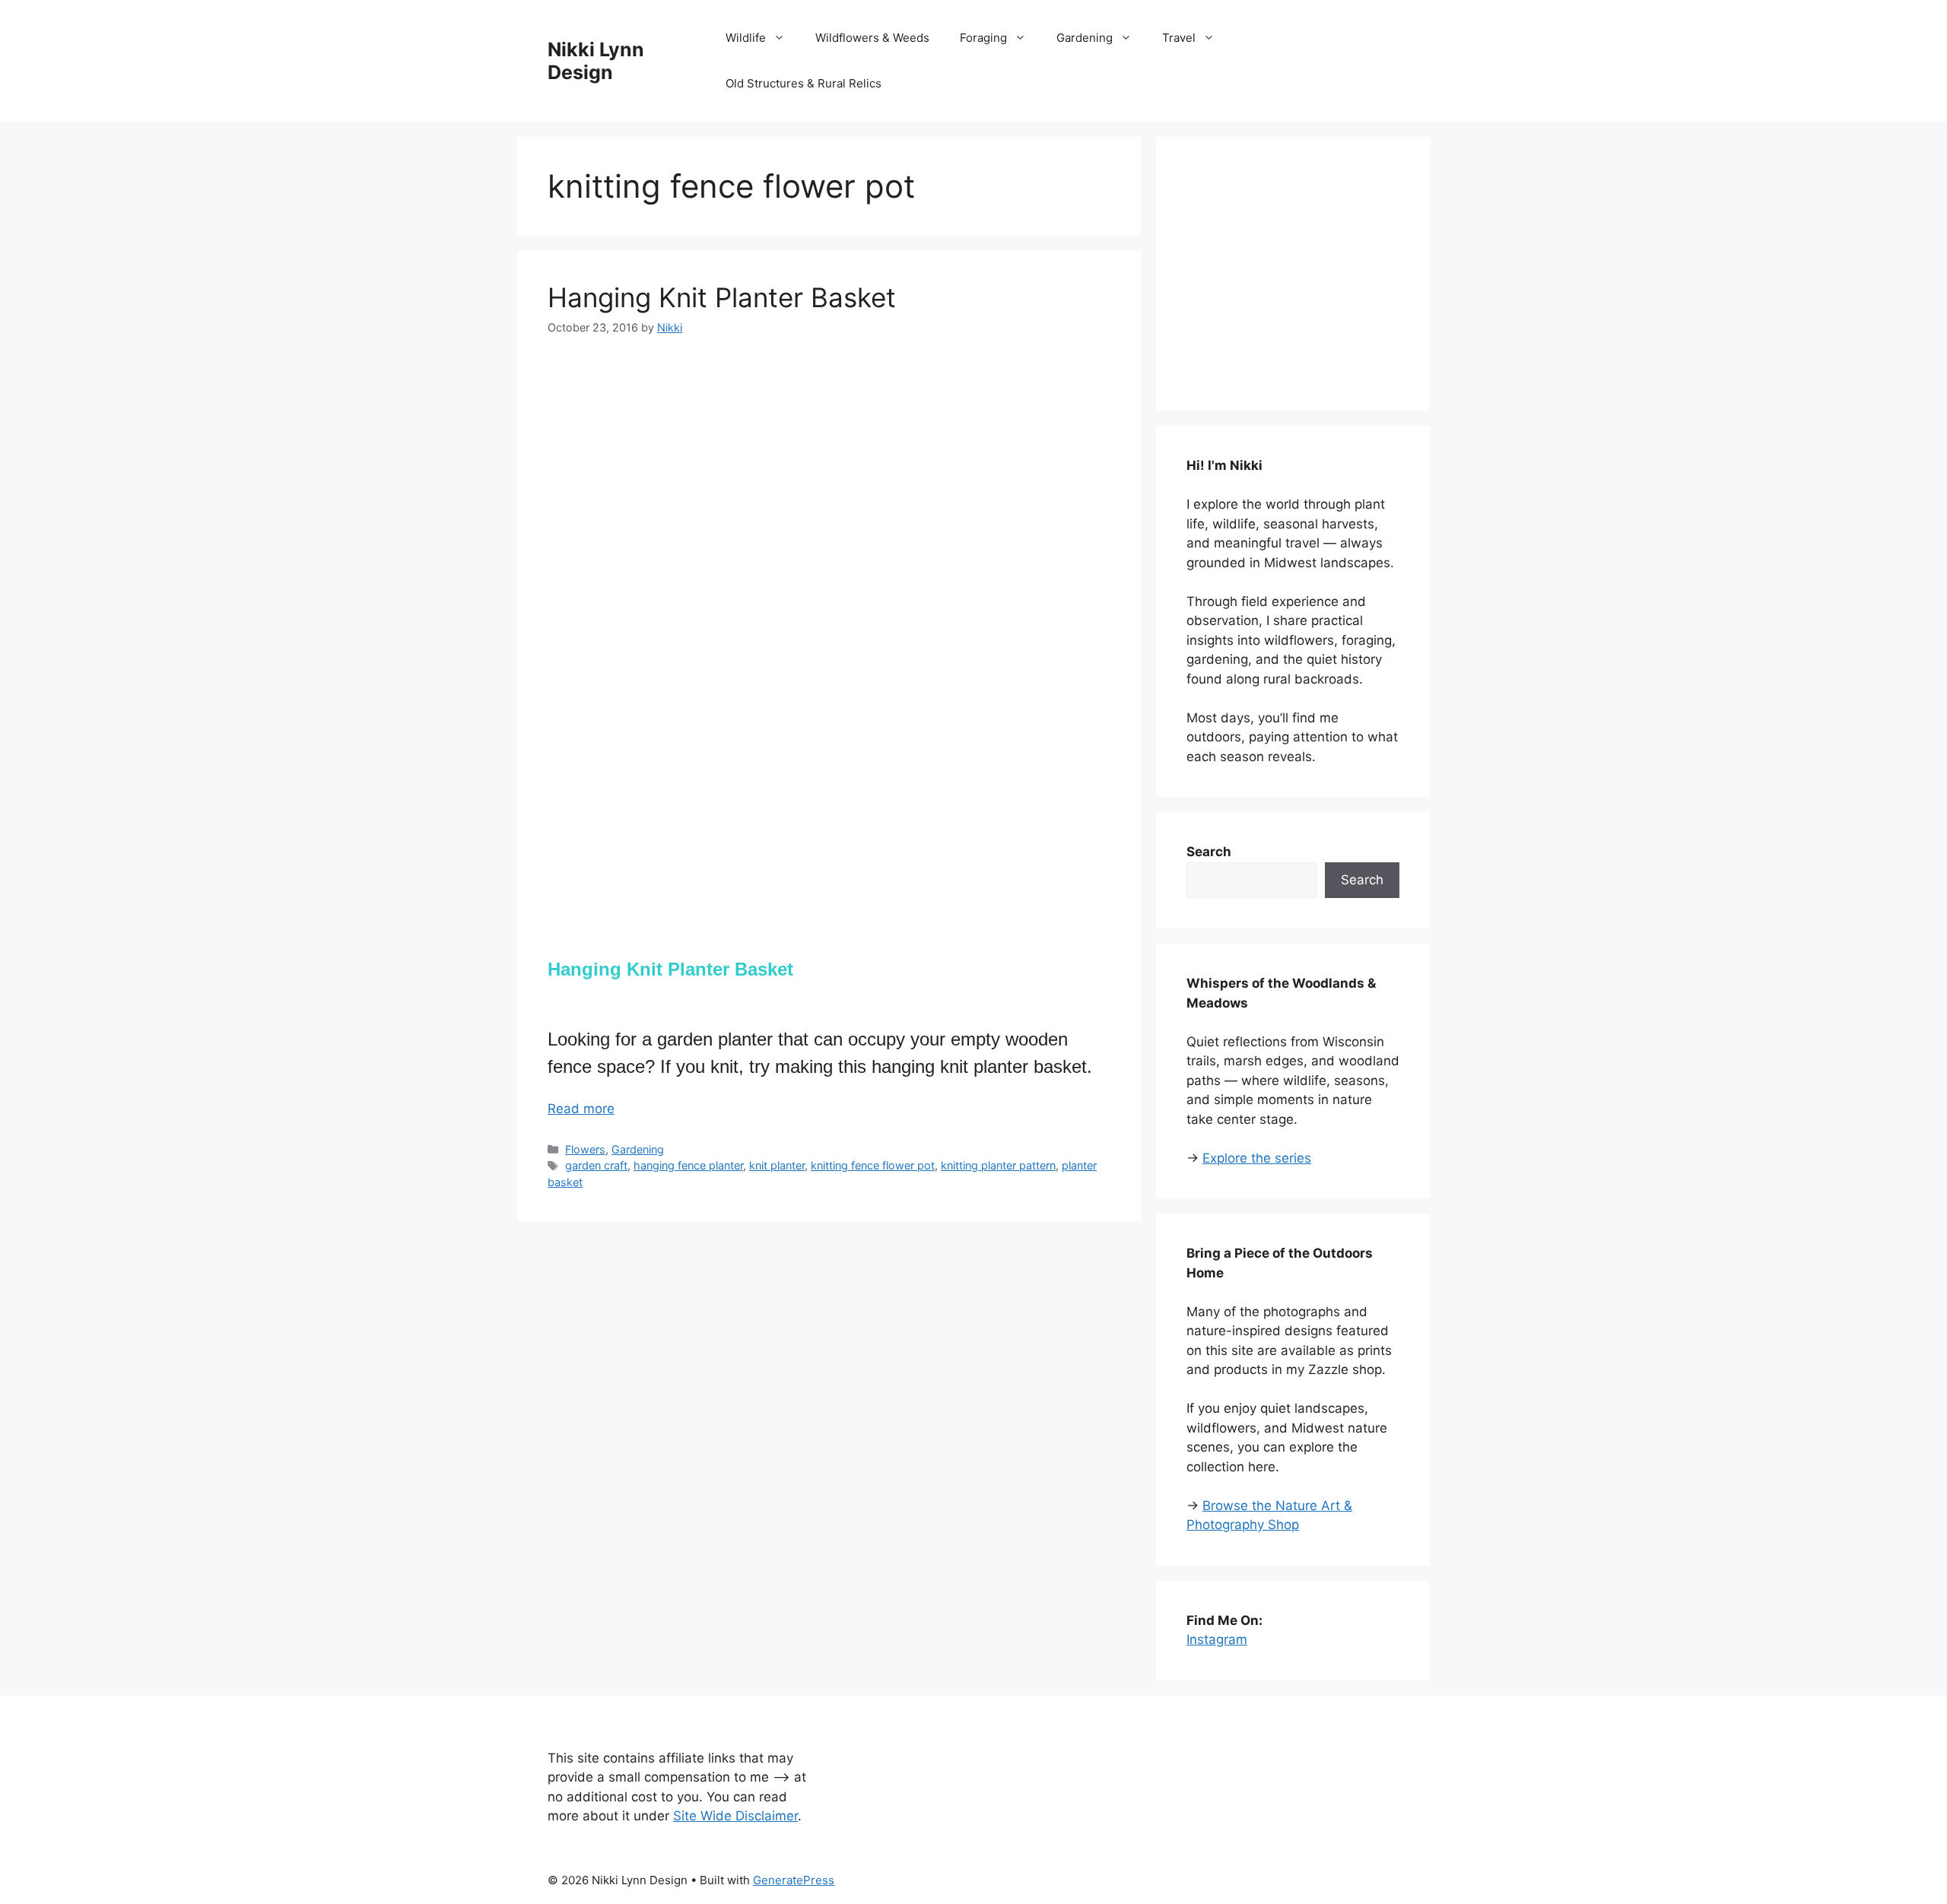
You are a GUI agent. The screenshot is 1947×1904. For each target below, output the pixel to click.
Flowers (585, 1149)
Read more (581, 1109)
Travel (1179, 38)
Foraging (983, 38)
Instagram (1217, 1639)
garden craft (596, 1165)
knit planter (777, 1165)
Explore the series (1257, 1158)
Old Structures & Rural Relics (804, 83)
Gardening (1085, 38)
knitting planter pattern (998, 1165)
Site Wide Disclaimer (735, 1816)
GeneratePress (794, 1880)
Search (1362, 880)
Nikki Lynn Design (596, 61)
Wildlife (746, 38)
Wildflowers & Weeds (872, 38)
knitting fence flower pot (873, 1165)
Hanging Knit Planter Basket (722, 297)
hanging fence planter (688, 1165)
